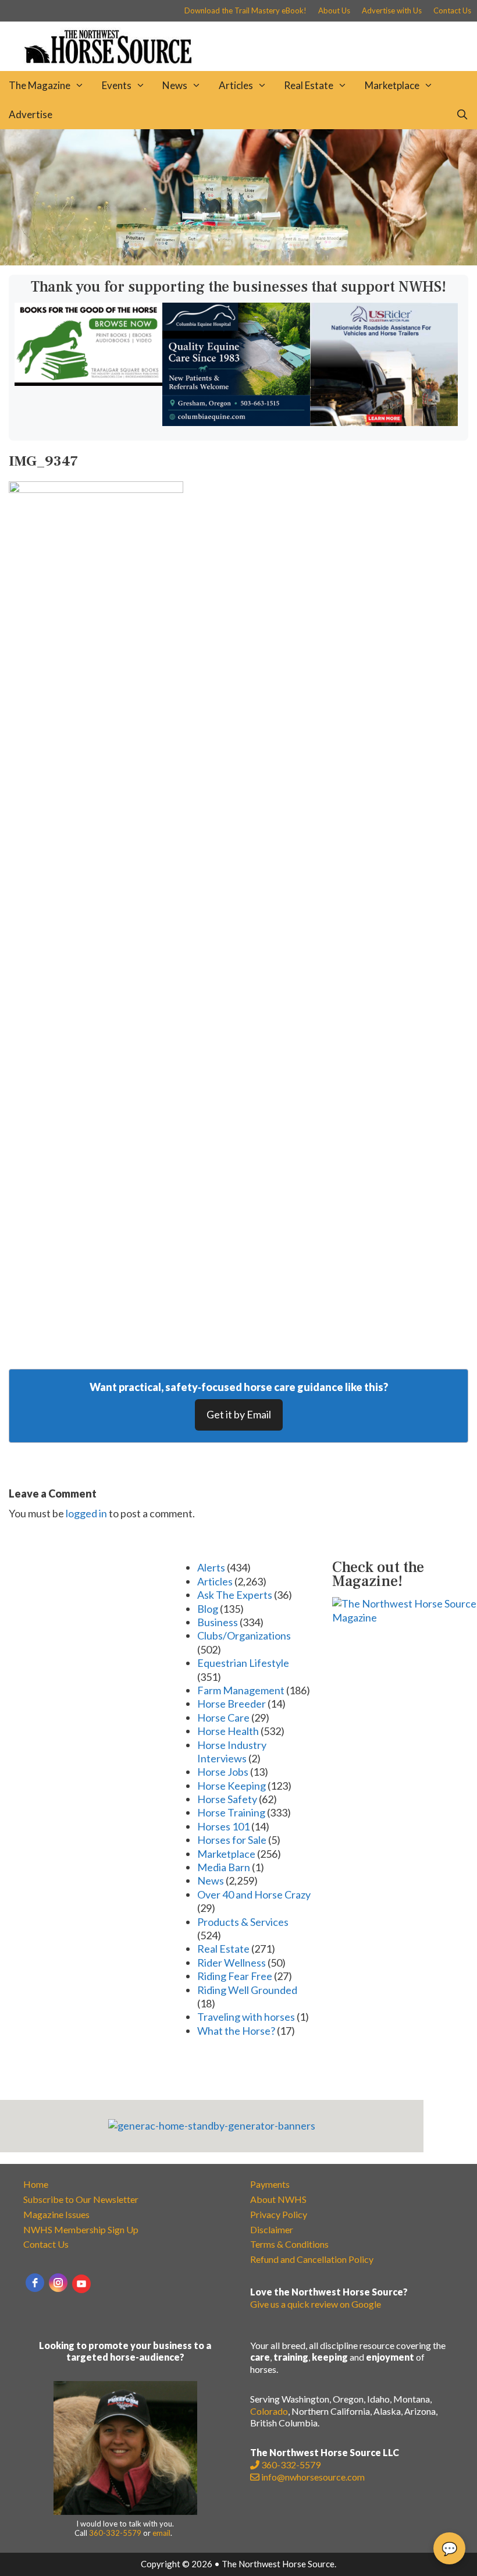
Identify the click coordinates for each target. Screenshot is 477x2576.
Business (218, 1622)
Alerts (211, 1567)
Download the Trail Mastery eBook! (245, 10)
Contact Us (452, 10)
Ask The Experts (235, 1595)
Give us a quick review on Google (316, 2304)
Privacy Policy (279, 2214)
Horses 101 (223, 1826)
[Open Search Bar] (462, 115)
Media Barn (224, 1867)
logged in (86, 1513)
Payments (270, 2184)
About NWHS (278, 2199)
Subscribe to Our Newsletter (81, 2199)
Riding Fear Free (235, 1976)
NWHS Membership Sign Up (81, 2229)
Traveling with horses (246, 2017)
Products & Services (243, 1922)
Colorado (269, 2411)
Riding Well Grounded (247, 1990)
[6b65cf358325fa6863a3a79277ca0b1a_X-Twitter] (88, 382)
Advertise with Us (392, 10)
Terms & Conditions (289, 2244)
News (175, 85)
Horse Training (231, 1812)
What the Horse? (236, 2031)
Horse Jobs (223, 1772)
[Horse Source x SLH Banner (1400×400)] (238, 261)
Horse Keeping (232, 1786)
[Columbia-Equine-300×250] (236, 422)
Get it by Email (239, 1414)
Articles (236, 85)
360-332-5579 (115, 2533)
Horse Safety (227, 1799)
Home (36, 2184)
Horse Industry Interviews (232, 1752)
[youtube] (81, 2284)
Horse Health (228, 1731)
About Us (334, 10)
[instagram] (58, 2283)
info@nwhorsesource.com (313, 2477)
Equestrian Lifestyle (243, 1663)
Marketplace (392, 85)
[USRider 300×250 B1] (384, 422)
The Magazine (40, 85)
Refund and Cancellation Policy (312, 2259)
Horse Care (223, 1718)
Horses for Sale (232, 1840)
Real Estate (309, 85)
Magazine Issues (56, 2214)
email (161, 2533)
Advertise (31, 114)
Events (117, 85)
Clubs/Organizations (244, 1635)
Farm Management (241, 1690)
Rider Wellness (232, 1963)
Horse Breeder (232, 1704)
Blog (208, 1609)
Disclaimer (272, 2229)
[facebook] (35, 2283)
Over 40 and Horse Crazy (254, 1894)
